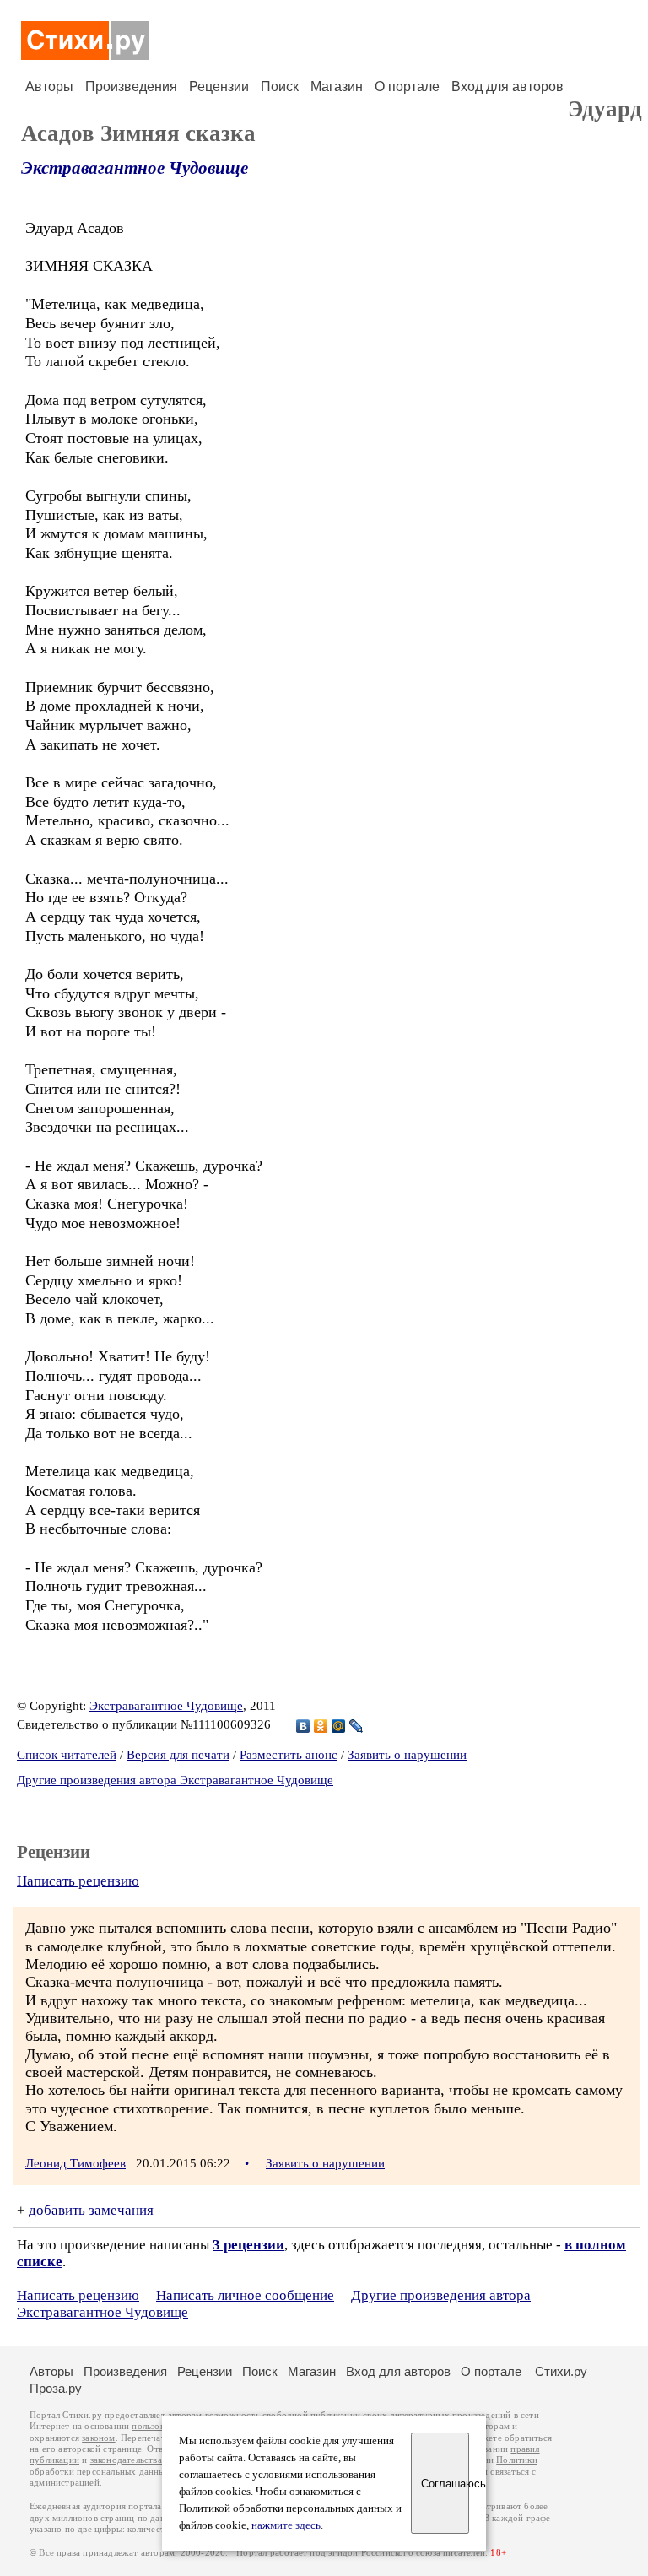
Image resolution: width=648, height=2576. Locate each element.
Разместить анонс (289, 1755)
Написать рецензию (78, 1881)
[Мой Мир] (339, 1726)
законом (98, 2438)
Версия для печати (178, 1755)
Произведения (131, 87)
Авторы (49, 87)
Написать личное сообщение (245, 2295)
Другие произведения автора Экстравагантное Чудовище (175, 1780)
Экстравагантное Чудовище (135, 168)
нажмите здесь (286, 2525)
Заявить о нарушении (407, 1755)
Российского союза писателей (423, 2553)
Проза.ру (56, 2388)
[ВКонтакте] (303, 1726)
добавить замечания (91, 2210)
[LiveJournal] (356, 1726)
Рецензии (219, 87)
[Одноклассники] (321, 1726)
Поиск (280, 87)
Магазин (337, 87)
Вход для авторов (508, 87)
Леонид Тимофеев (76, 2163)
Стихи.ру (561, 2371)
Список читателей (67, 1755)
